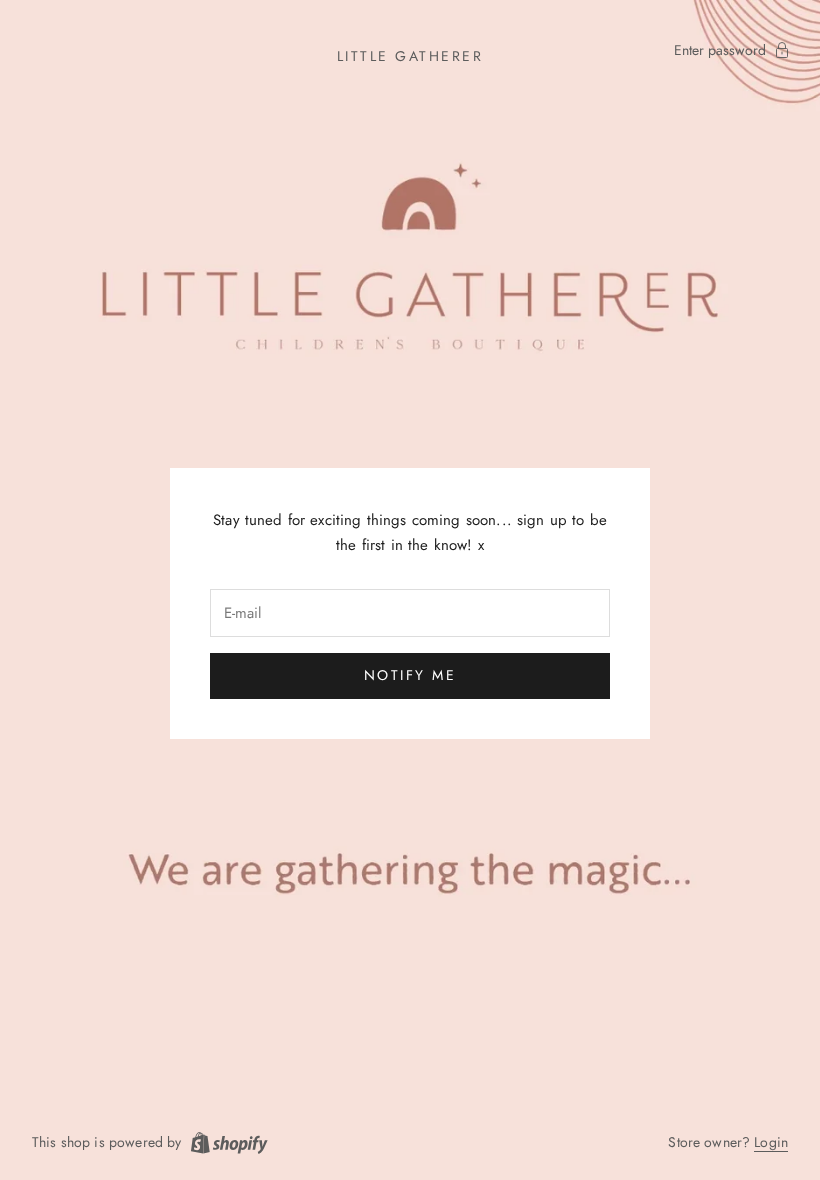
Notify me (410, 675)
